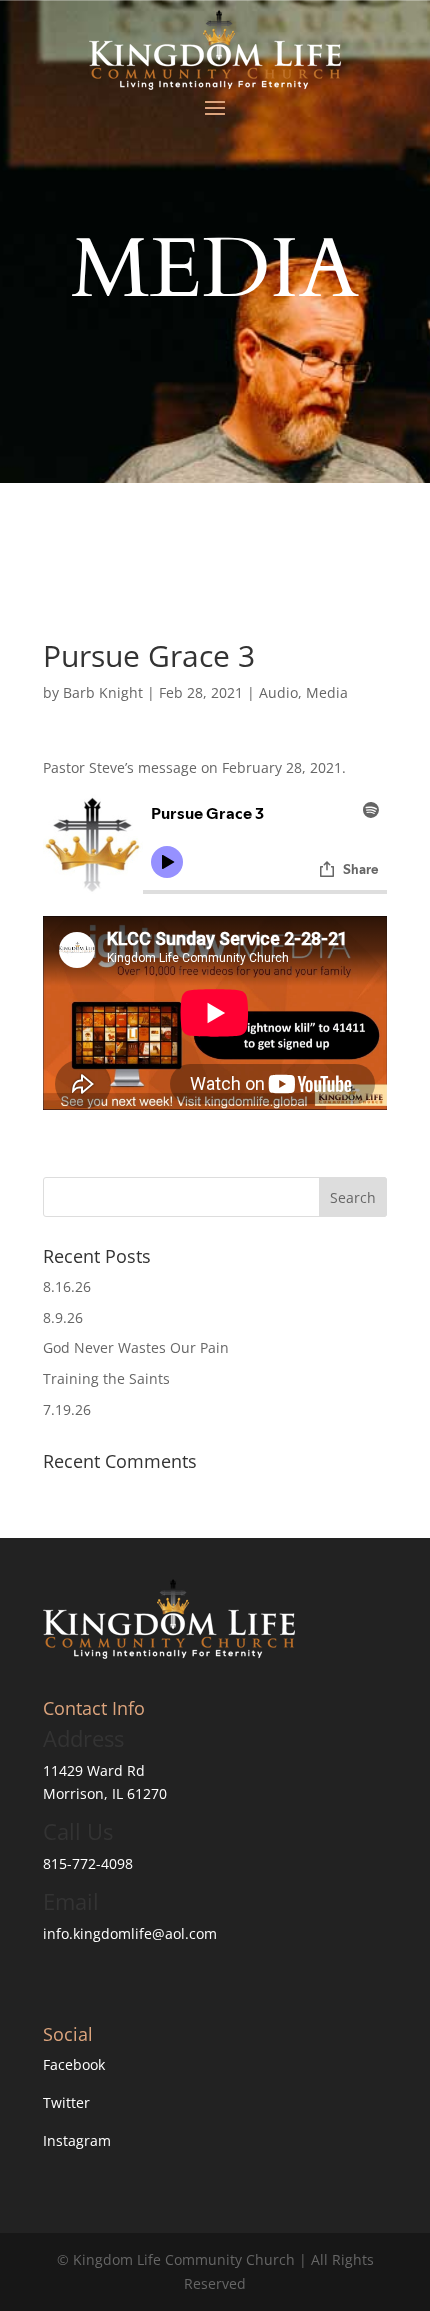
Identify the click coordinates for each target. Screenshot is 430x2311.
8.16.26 (67, 1286)
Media (327, 692)
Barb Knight (103, 692)
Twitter (66, 2102)
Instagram (77, 2140)
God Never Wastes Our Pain (136, 1347)
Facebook (74, 2064)
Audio (278, 692)
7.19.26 (67, 1409)
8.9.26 (63, 1317)
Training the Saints (106, 1378)
